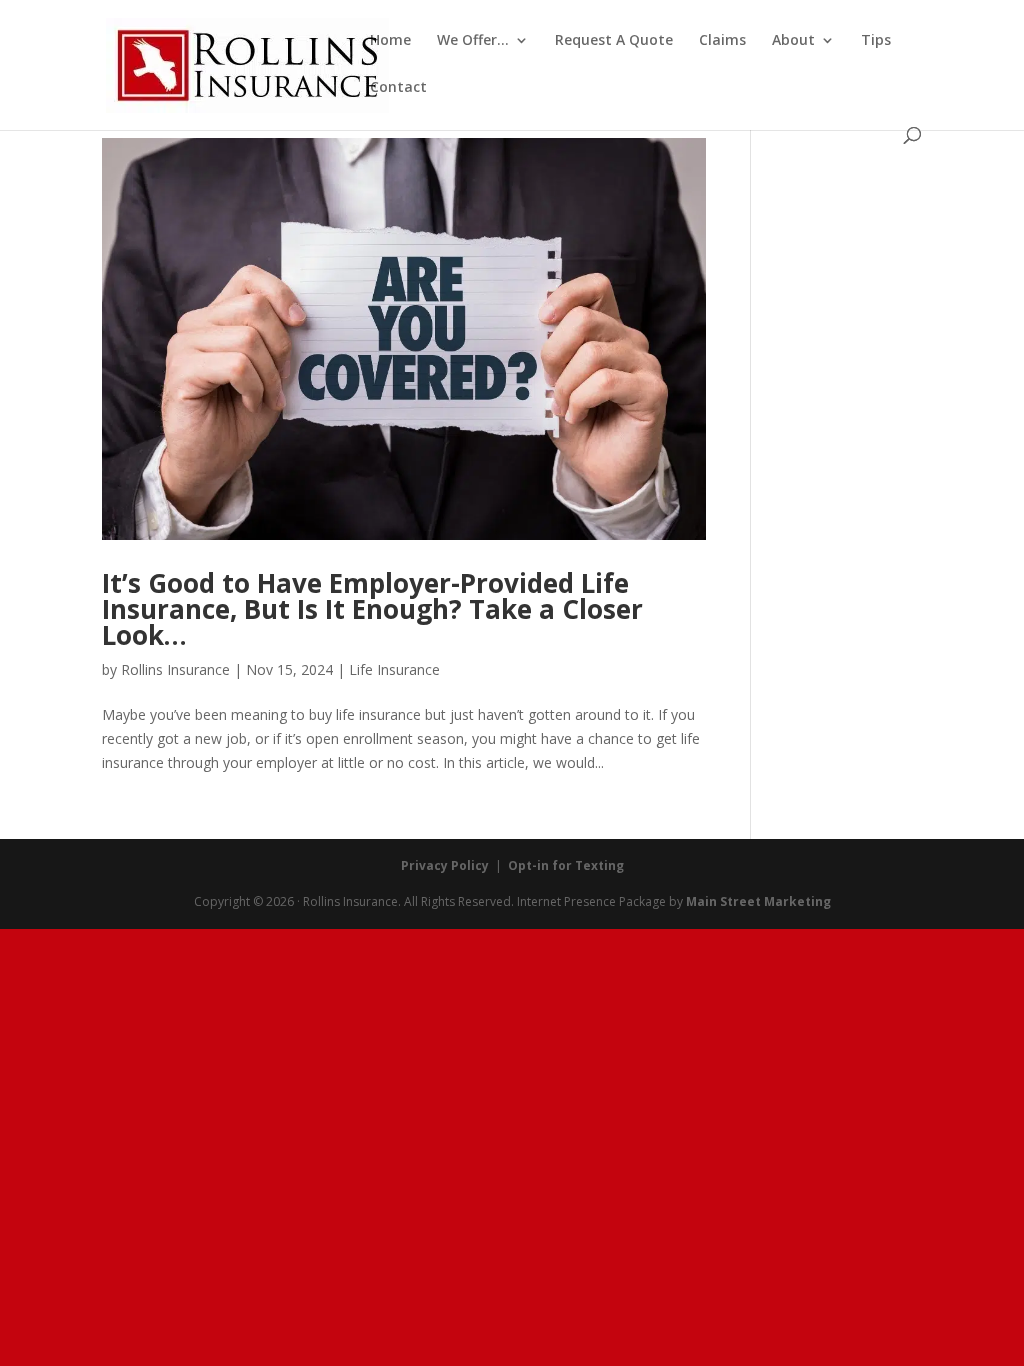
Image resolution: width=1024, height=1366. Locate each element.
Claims (722, 41)
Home (390, 41)
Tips (876, 41)
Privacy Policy (445, 865)
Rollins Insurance (175, 669)
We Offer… (473, 41)
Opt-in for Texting (566, 865)
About (793, 41)
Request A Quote (614, 41)
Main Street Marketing (758, 901)
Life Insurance (394, 669)
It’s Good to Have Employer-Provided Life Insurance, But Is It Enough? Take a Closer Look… (372, 609)
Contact (398, 88)
